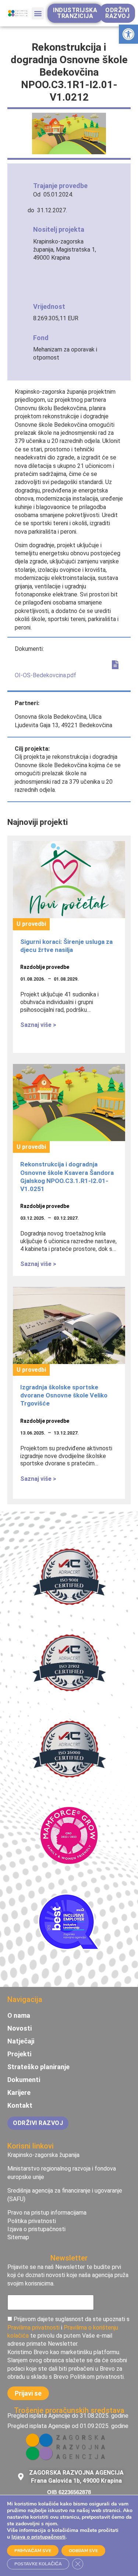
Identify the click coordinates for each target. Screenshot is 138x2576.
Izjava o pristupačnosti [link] (38, 2537)
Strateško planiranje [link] (38, 2067)
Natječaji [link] (21, 2041)
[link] (128, 34)
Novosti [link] (20, 2028)
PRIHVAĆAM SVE (33, 2551)
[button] (38, 13)
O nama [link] (19, 2016)
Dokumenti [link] (24, 2080)
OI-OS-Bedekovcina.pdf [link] (45, 675)
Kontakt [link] (20, 2106)
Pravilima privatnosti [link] (33, 2328)
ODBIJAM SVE (83, 2551)
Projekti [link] (19, 2054)
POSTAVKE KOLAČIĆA (38, 2564)
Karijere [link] (19, 2093)
